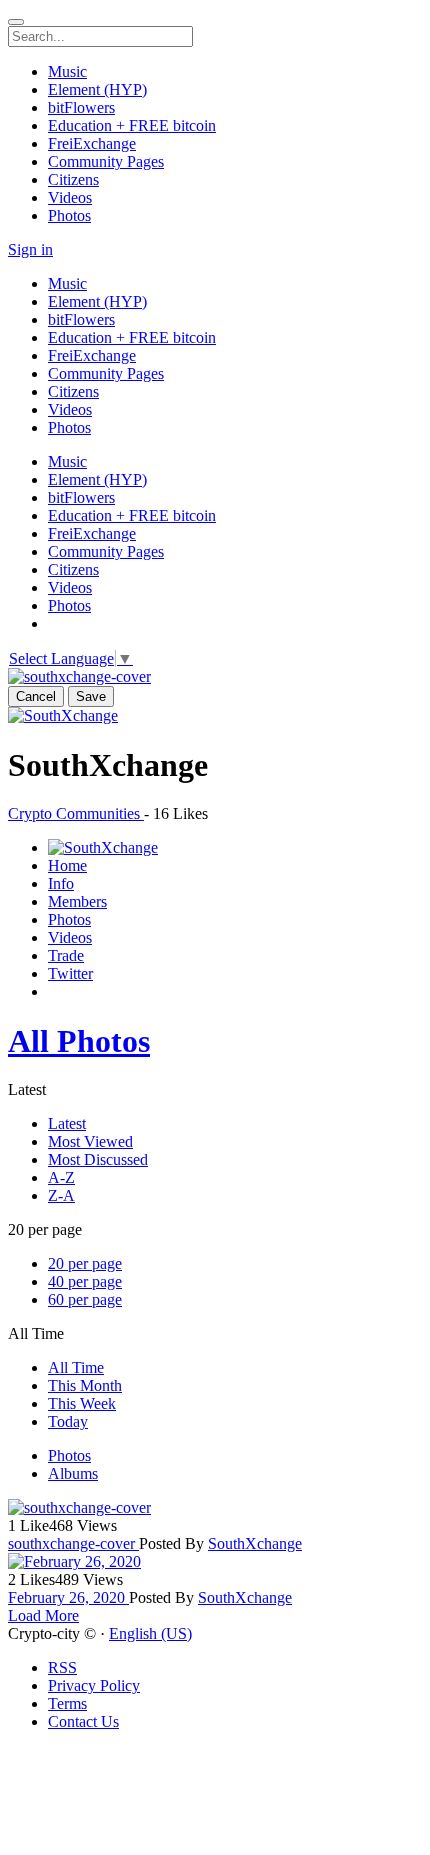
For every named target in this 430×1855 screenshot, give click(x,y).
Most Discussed (98, 1159)
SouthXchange (255, 1543)
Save (91, 696)
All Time (76, 1367)
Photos (69, 1455)
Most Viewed (90, 1141)
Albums (73, 1473)
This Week (82, 1403)
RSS (62, 1667)
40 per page (85, 1281)
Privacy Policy (94, 1685)
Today (68, 1421)
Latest (67, 1123)
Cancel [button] (36, 696)
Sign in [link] (30, 249)
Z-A (61, 1195)
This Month (85, 1385)
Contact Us (83, 1721)
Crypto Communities (76, 813)
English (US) (150, 1633)
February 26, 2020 (68, 1597)
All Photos (79, 1041)
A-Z (61, 1177)
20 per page (85, 1263)
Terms (67, 1703)
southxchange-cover (73, 1543)
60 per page (85, 1299)
